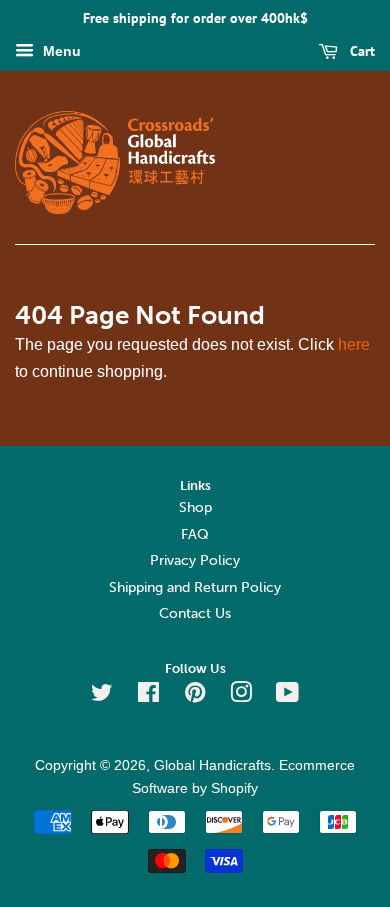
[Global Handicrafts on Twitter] (102, 696)
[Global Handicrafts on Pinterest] (195, 696)
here (354, 344)
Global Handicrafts (212, 765)
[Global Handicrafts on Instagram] (241, 696)
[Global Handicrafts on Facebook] (148, 696)
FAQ (195, 534)
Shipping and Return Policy (195, 587)
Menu (60, 51)
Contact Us (195, 613)
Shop (195, 507)
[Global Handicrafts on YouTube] (287, 696)
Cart (360, 51)
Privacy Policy (195, 560)
